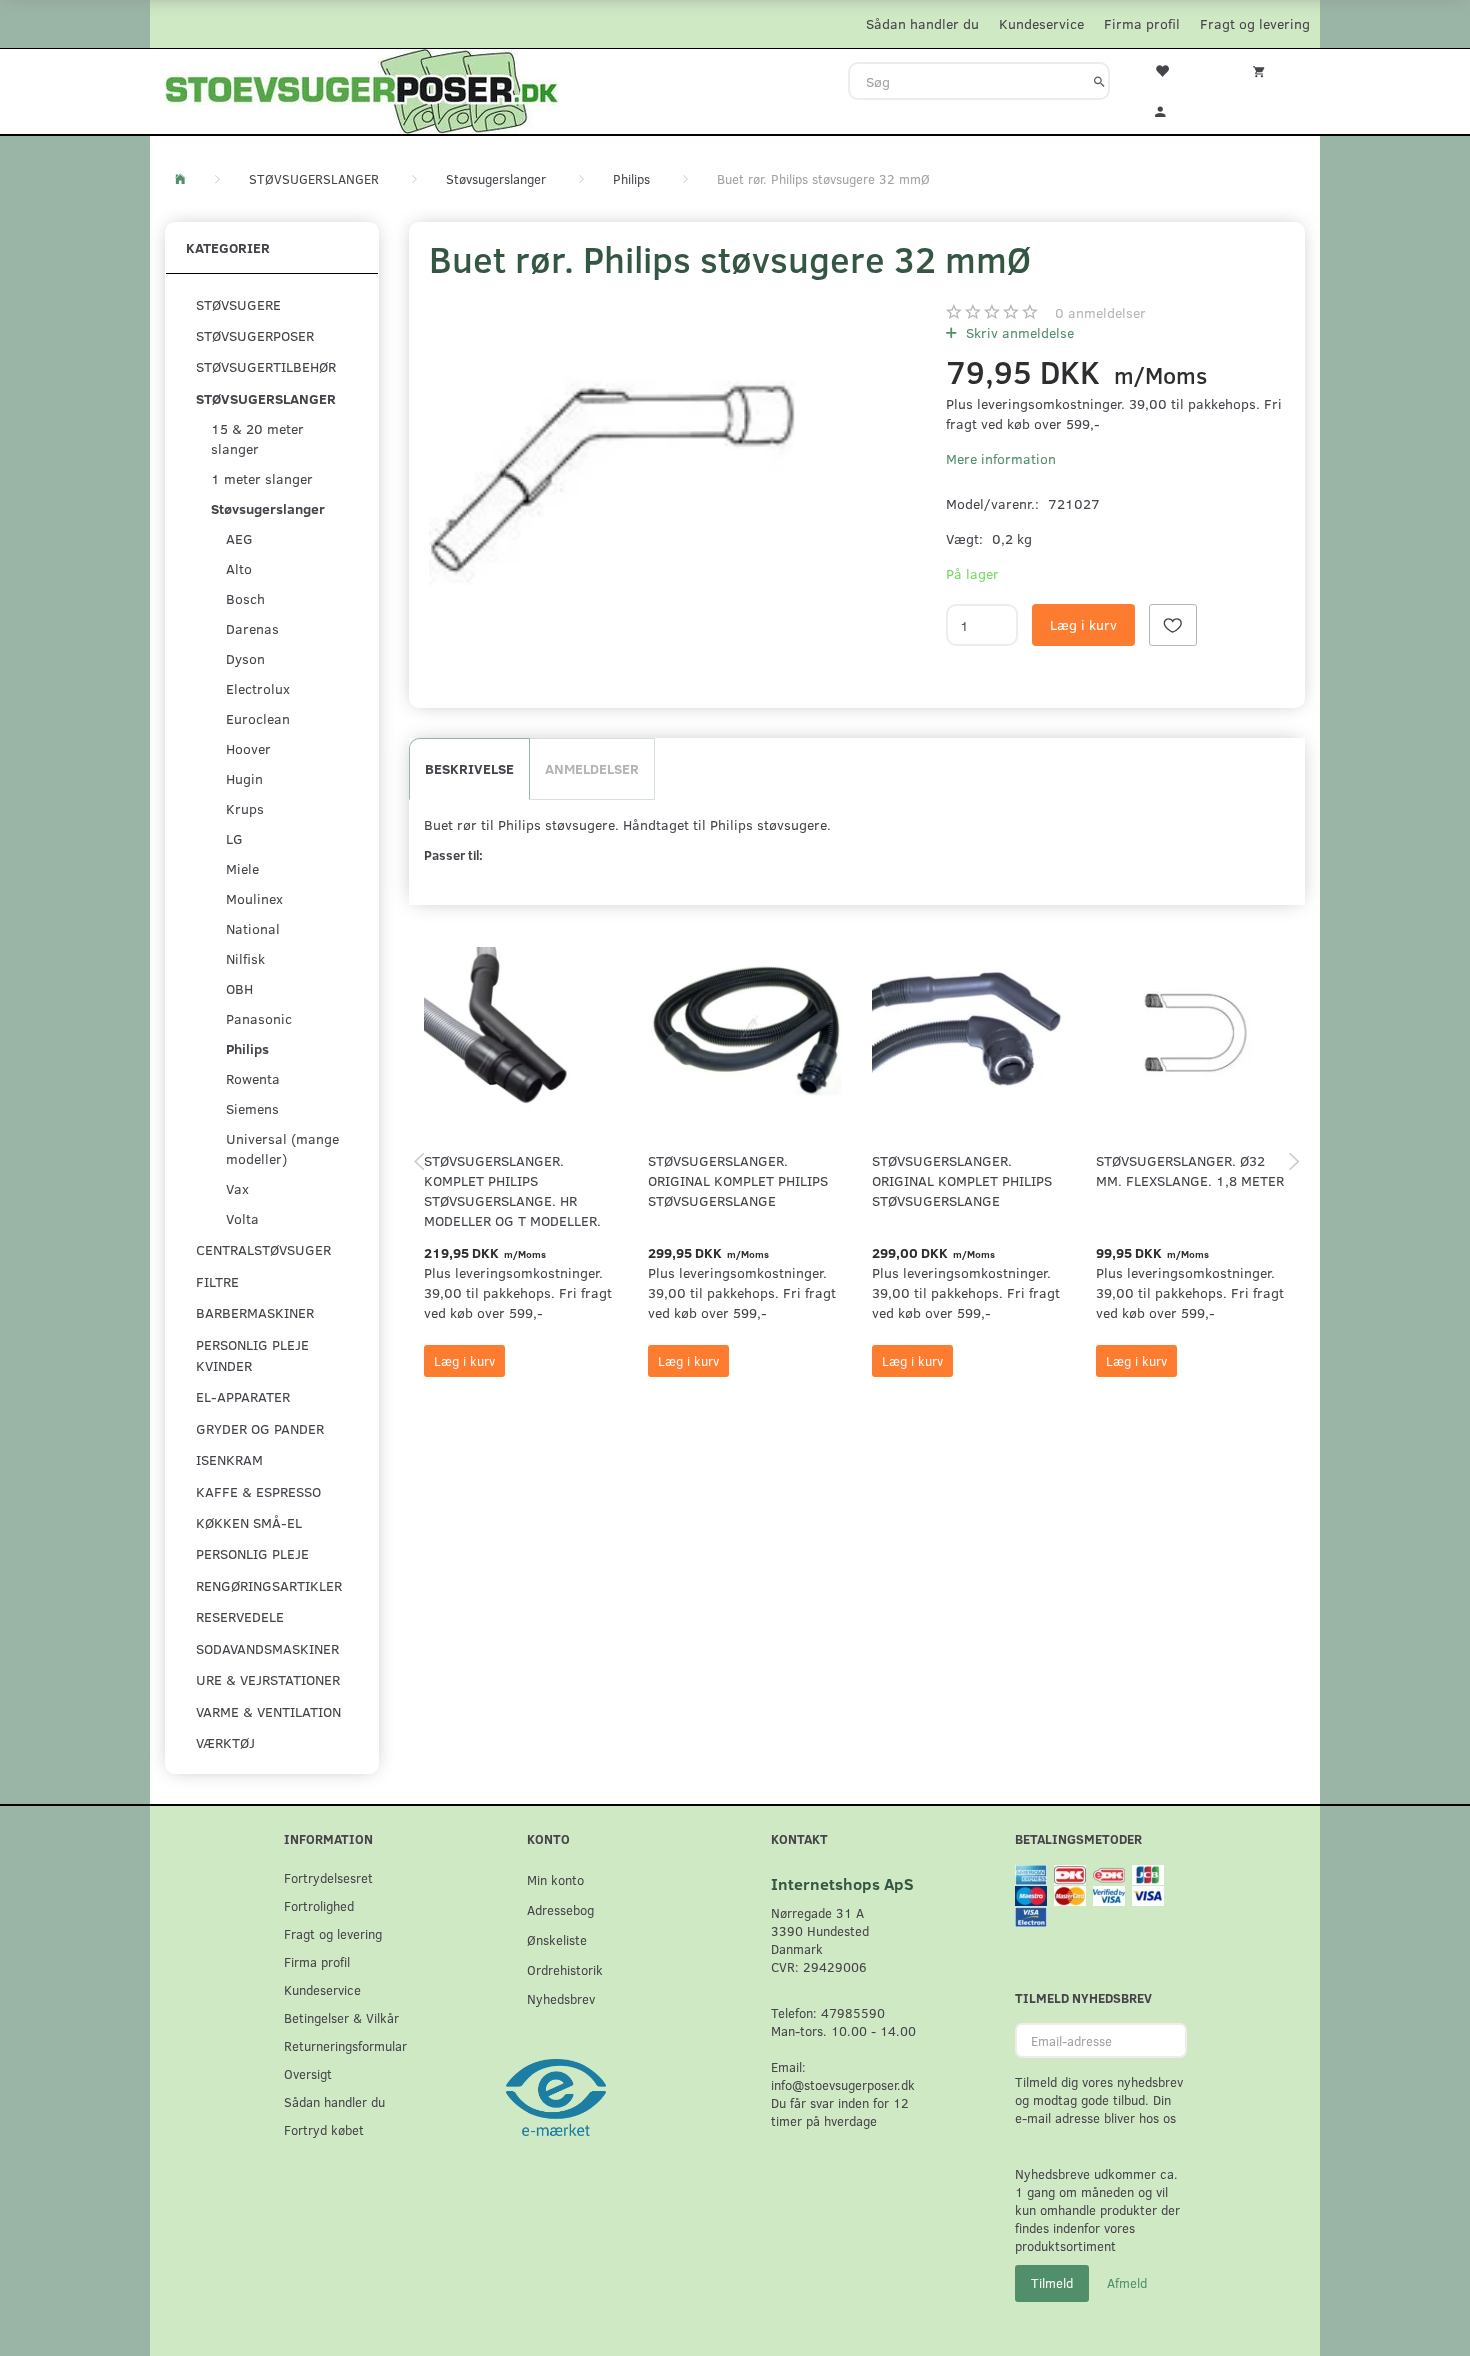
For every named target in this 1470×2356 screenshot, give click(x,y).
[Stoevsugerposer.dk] (362, 89)
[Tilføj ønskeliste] (1173, 625)
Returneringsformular (345, 2045)
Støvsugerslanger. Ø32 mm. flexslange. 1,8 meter (1190, 1170)
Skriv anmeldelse (1018, 332)
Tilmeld (1052, 2283)
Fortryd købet (324, 2129)
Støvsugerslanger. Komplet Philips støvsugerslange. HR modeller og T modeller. (512, 1190)
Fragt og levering (1255, 23)
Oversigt (308, 2073)
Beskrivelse (469, 768)
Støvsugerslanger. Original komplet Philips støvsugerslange (738, 1180)
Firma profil (1142, 23)
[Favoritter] (1174, 69)
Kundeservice (1041, 23)
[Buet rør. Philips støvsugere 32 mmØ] (612, 479)
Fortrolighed (319, 1905)
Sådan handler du (922, 23)
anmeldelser (1100, 312)
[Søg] (1099, 81)
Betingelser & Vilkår (341, 2017)
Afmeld (1127, 2283)
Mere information (1001, 458)
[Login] (1174, 109)
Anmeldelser (592, 768)
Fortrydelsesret (328, 1877)
